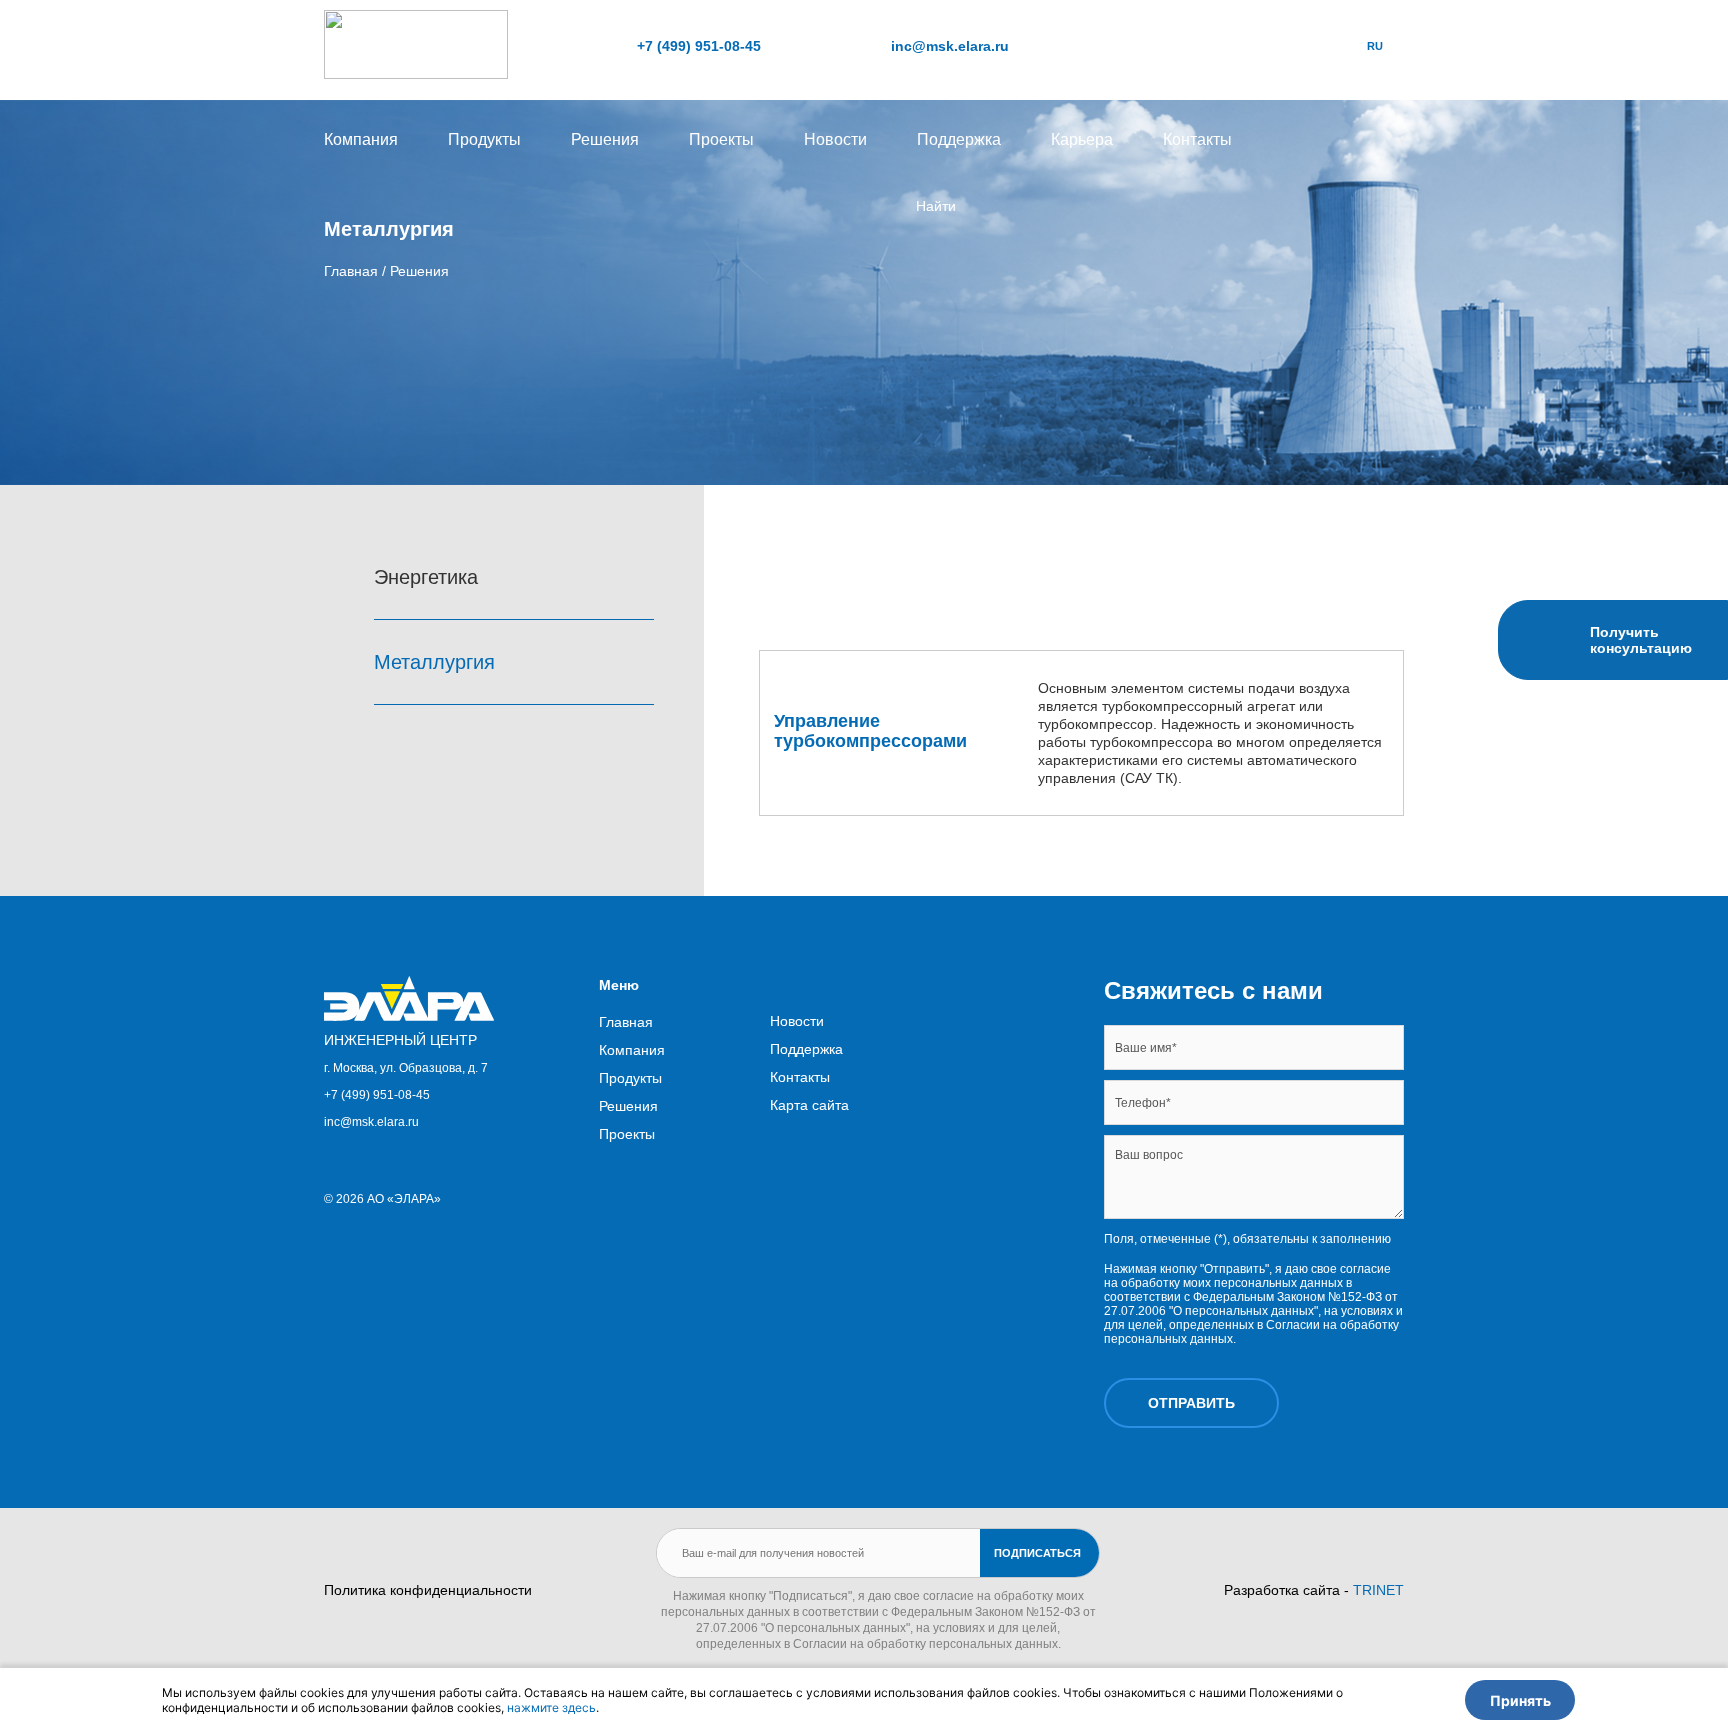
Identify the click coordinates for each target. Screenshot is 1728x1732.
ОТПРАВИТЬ (1191, 1403)
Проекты (721, 139)
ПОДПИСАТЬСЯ (1037, 1553)
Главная (626, 1022)
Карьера (1082, 139)
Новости (835, 139)
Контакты (1197, 139)
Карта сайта (809, 1105)
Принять (1520, 1700)
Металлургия (437, 662)
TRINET (1378, 1590)
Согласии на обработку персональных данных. (927, 1644)
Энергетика (429, 577)
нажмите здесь (551, 1707)
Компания (361, 139)
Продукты (484, 139)
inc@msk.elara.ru (950, 46)
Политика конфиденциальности (428, 1590)
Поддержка (959, 139)
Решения (605, 139)
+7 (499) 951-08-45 (699, 46)
